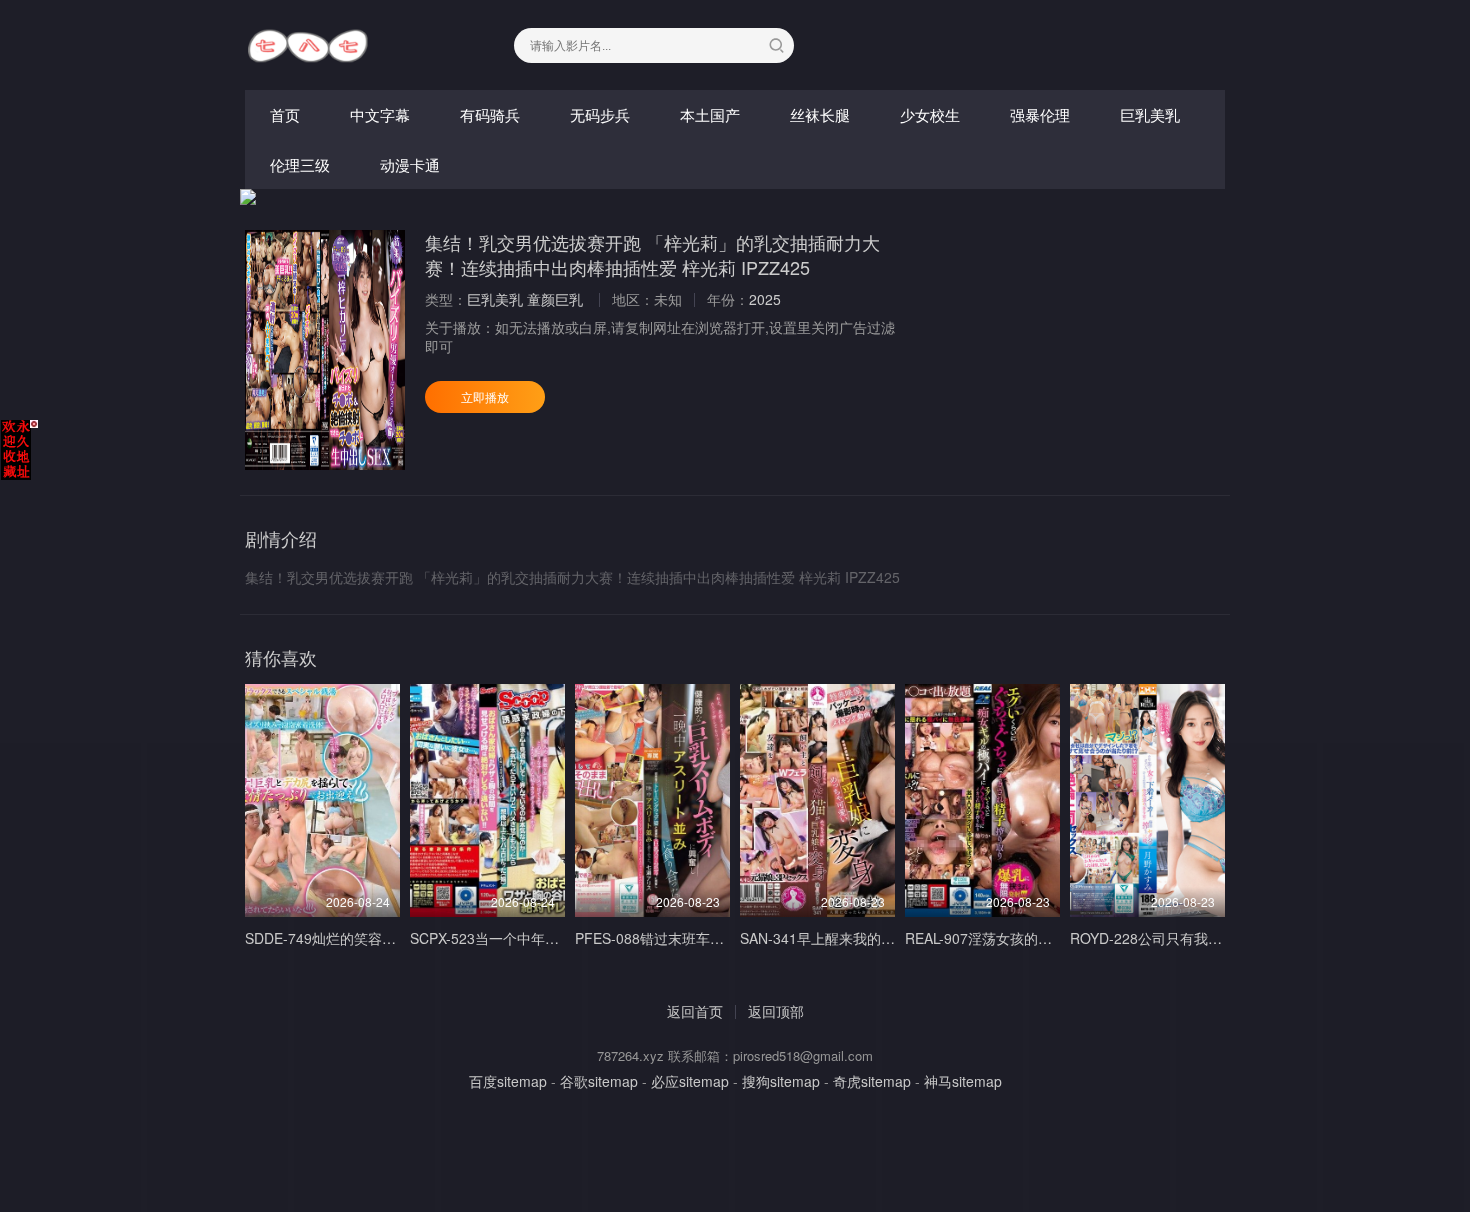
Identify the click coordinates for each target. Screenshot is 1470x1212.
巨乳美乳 (1150, 114)
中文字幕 (380, 114)
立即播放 (485, 396)
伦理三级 (300, 164)
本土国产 (710, 114)
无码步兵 (600, 114)
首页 (285, 114)
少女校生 (930, 114)
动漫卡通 (410, 164)
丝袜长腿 (820, 114)
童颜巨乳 (555, 299)
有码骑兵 (490, 114)
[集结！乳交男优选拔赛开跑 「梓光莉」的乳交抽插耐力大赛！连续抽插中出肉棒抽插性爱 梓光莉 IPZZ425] (325, 350)
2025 (765, 299)
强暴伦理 (1040, 114)
